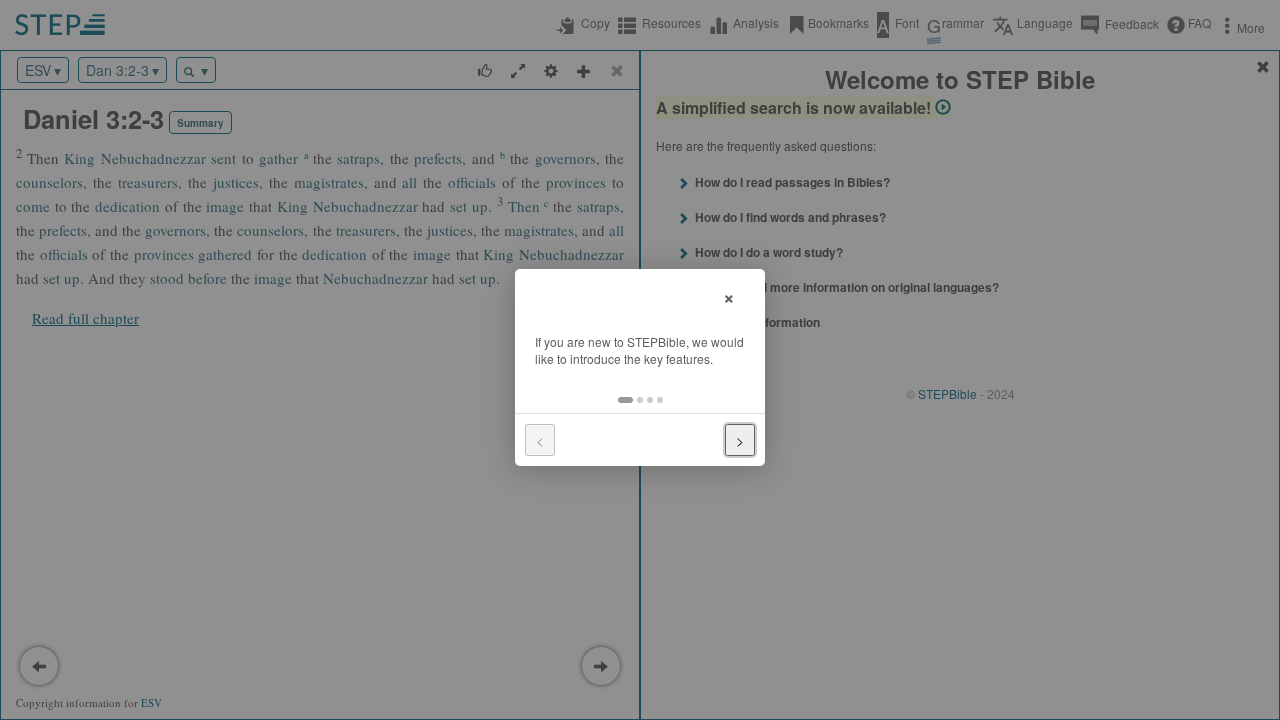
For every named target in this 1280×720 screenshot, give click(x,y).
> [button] (740, 440)
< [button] (540, 440)
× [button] (729, 295)
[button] (625, 400)
